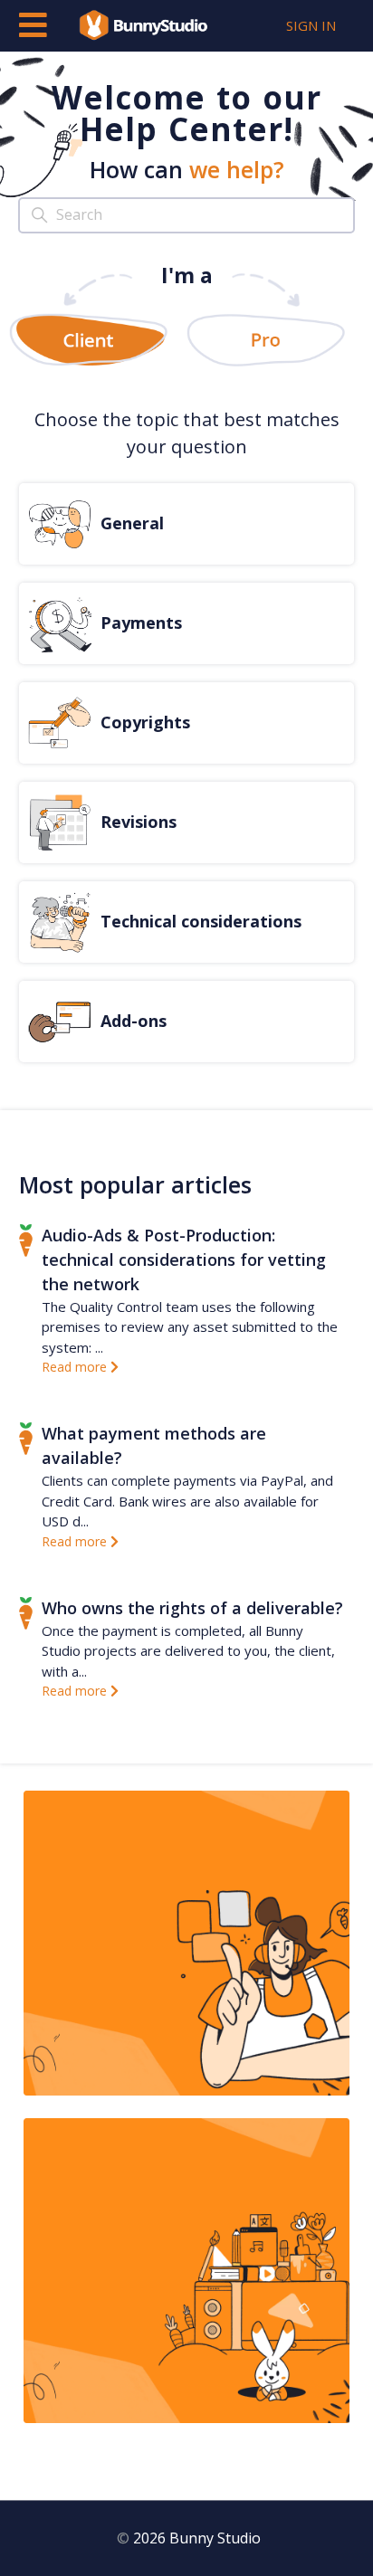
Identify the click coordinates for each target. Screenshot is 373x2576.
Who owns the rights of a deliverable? (192, 1608)
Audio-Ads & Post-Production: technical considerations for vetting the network (184, 1259)
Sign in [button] (311, 25)
